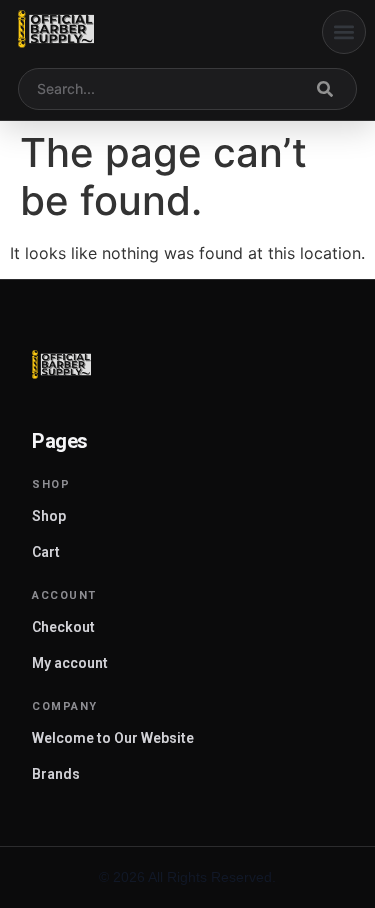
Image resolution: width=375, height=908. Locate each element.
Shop (49, 516)
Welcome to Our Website (113, 738)
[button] (344, 32)
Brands (56, 774)
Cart (46, 552)
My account (70, 663)
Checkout (63, 627)
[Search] (325, 89)
